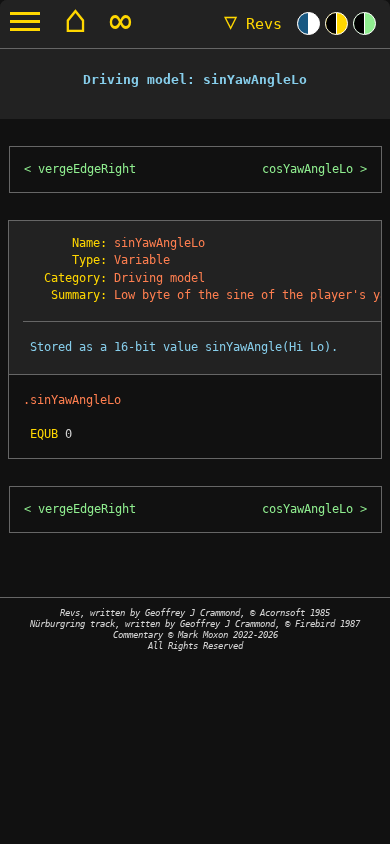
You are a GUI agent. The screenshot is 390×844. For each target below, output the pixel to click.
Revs (253, 24)
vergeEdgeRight (87, 169)
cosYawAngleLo (307, 169)
